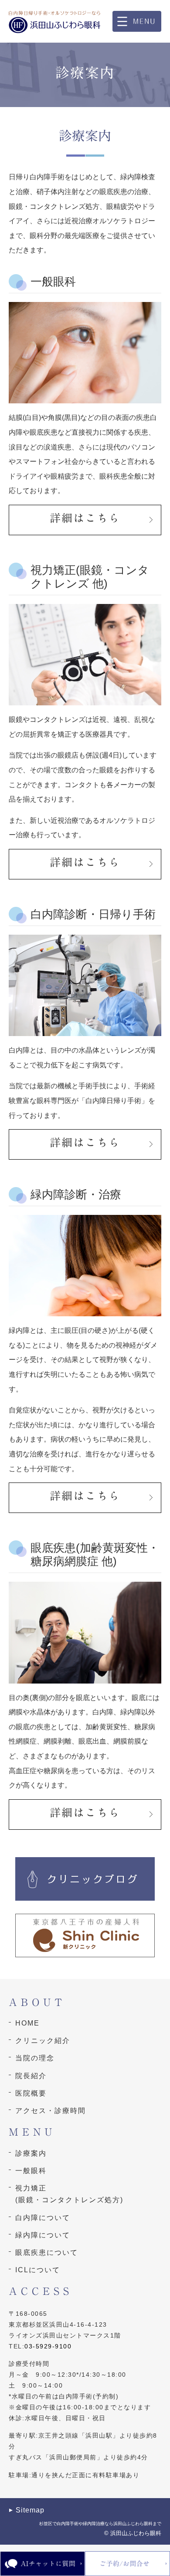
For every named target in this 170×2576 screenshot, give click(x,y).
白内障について (43, 2218)
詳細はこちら (85, 518)
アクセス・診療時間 (51, 2111)
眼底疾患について (47, 2252)
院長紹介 (31, 2076)
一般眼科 (31, 2171)
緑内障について (43, 2235)
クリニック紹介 (43, 2041)
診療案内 (31, 2153)
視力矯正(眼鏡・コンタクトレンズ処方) (69, 2194)
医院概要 (31, 2093)
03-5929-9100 (48, 2346)
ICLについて (38, 2270)
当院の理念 (35, 2058)
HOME (27, 2023)
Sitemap (30, 2510)
